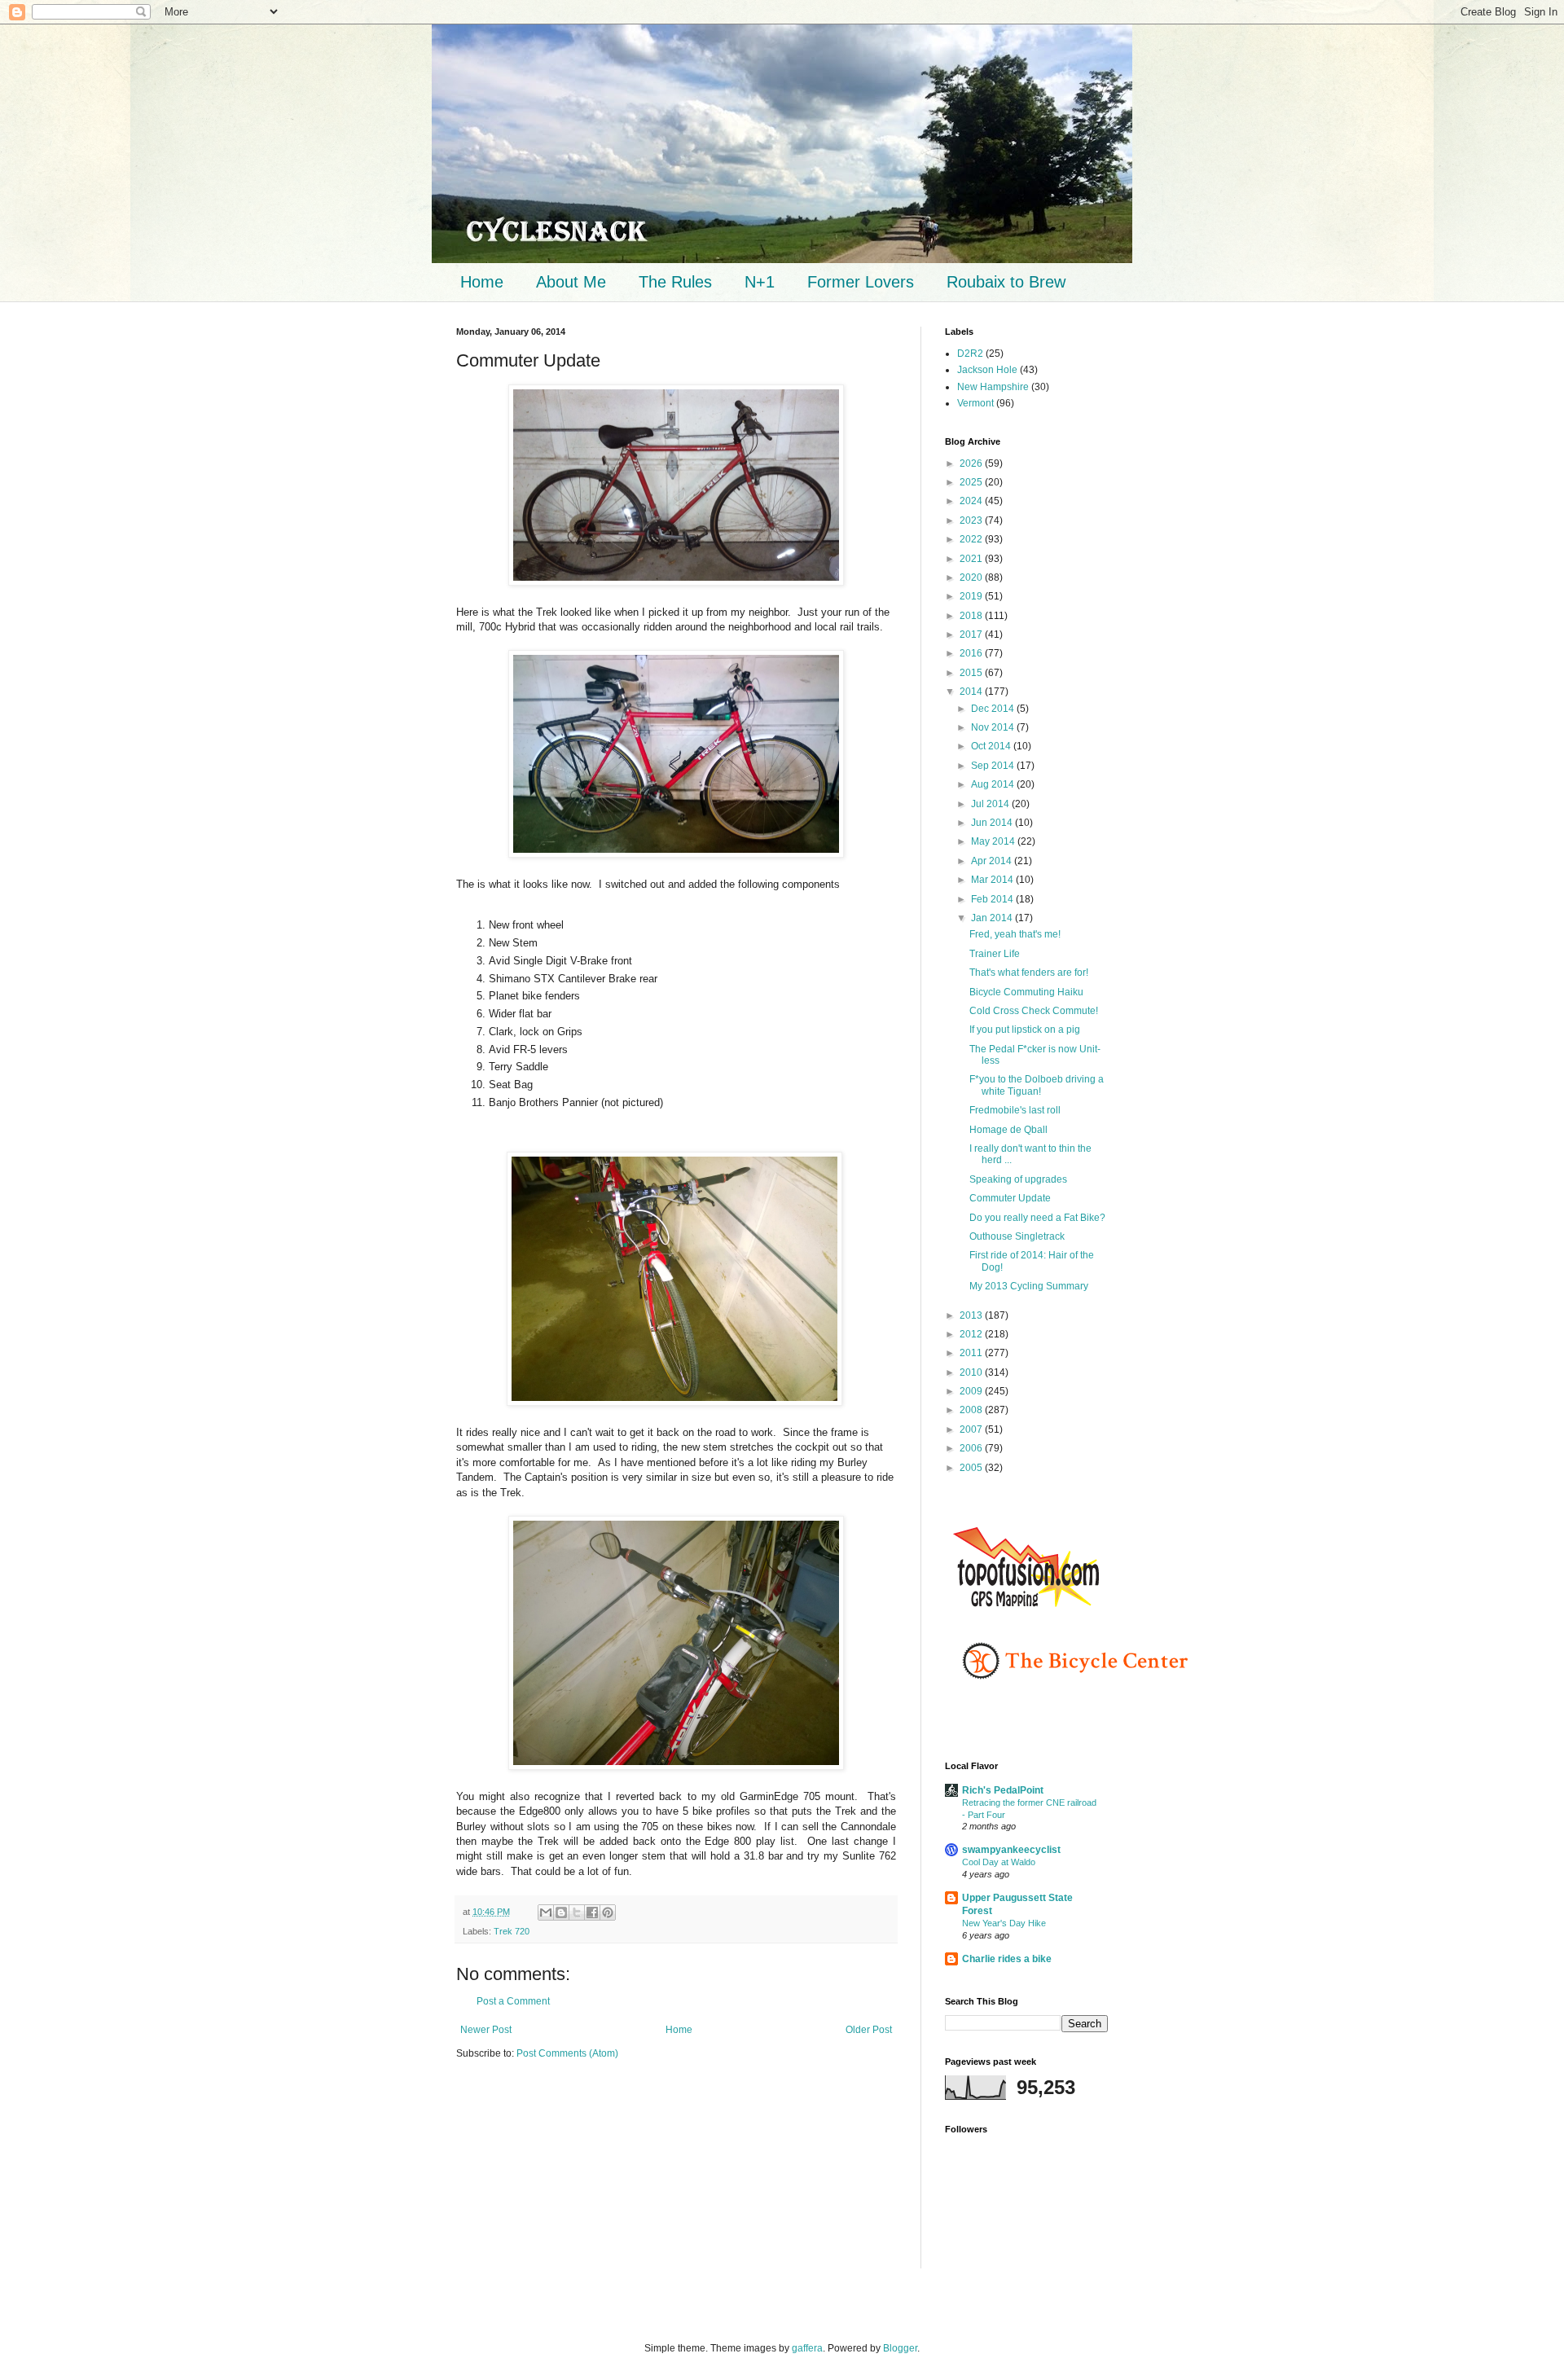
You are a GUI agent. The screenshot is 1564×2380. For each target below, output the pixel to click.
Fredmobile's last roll (1015, 1110)
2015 (972, 673)
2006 (972, 1448)
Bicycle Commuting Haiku (1026, 992)
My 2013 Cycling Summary (1029, 1286)
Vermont (975, 403)
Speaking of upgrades (1018, 1179)
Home (482, 282)
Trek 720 (512, 1931)
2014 (972, 692)
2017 (972, 635)
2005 (972, 1468)
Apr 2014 (993, 861)
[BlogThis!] (561, 1912)
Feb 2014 (993, 899)
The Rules (675, 282)
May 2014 (994, 841)
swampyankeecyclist (1011, 1850)
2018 (972, 616)
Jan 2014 (993, 918)
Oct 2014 (992, 746)
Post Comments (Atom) (567, 2053)
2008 (972, 1410)
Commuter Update (1010, 1198)
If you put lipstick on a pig (1025, 1030)
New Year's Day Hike (1004, 1923)
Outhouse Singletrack (1017, 1236)
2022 (972, 539)
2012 (972, 1334)
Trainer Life (995, 954)
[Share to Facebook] (592, 1912)
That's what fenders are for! (1029, 973)
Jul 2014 (991, 804)
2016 (972, 653)
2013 (972, 1315)
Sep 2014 (994, 766)
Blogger (900, 2348)
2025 (972, 482)
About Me (571, 282)
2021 (972, 559)
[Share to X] (577, 1912)
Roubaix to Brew (1006, 282)
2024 (972, 501)
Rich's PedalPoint (1003, 1790)
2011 (972, 1353)
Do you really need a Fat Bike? (1037, 1218)
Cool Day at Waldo (999, 1862)
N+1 (760, 282)
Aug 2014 (994, 784)
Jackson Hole (987, 370)
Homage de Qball (1008, 1130)
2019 (972, 596)
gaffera (807, 2348)
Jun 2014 (993, 823)
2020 (972, 577)
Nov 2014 (994, 727)
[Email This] (546, 1912)
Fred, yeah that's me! (1015, 934)
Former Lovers (861, 282)
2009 (972, 1391)
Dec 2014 (994, 709)
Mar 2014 (993, 880)
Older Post (869, 2030)
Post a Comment (513, 2001)
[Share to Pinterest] (608, 1912)
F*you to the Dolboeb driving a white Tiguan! (1037, 1085)
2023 (972, 520)
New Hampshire (993, 387)
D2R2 (970, 353)
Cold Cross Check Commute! (1034, 1011)
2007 (972, 1429)
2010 (972, 1372)
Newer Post (486, 2030)
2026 (972, 463)
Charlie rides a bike (1007, 1959)
